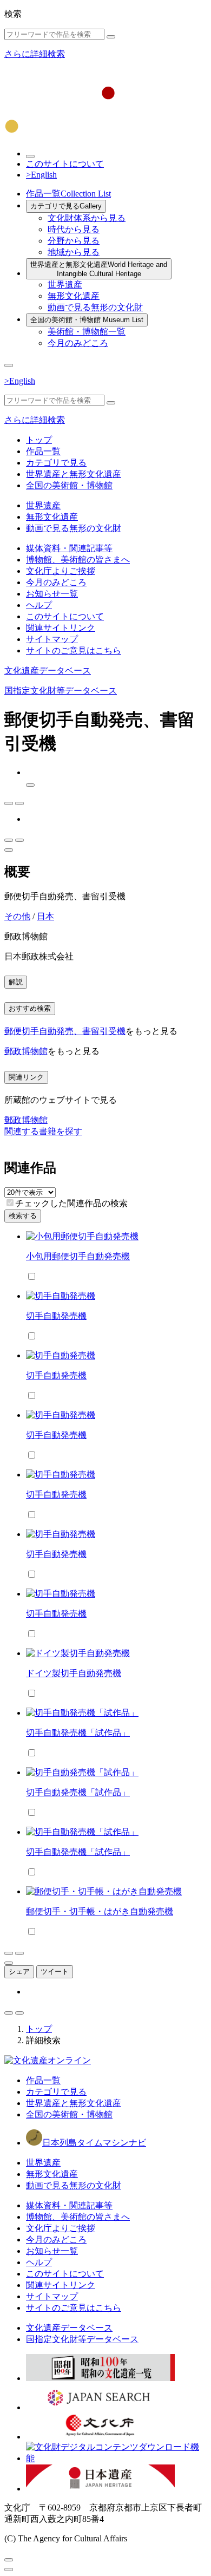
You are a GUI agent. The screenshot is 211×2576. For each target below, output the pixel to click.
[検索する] (111, 37)
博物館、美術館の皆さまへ (78, 560)
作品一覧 (68, 194)
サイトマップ (52, 639)
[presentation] (10, 1203)
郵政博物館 (26, 1051)
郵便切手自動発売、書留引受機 (65, 1031)
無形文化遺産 (74, 296)
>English (41, 175)
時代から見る (74, 229)
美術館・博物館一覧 (87, 332)
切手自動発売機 (56, 1316)
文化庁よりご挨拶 (61, 571)
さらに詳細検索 (35, 54)
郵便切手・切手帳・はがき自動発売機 (100, 1911)
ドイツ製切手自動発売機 (74, 1673)
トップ (39, 440)
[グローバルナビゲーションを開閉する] (9, 365)
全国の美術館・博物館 (87, 320)
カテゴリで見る (66, 206)
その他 (17, 916)
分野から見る (74, 241)
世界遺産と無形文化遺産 (99, 269)
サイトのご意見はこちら (74, 650)
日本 (45, 916)
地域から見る (74, 252)
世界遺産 (65, 285)
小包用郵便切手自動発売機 (78, 1256)
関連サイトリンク (61, 628)
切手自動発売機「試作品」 (78, 1733)
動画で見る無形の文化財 (95, 307)
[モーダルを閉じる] (9, 2560)
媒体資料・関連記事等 (69, 548)
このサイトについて (65, 164)
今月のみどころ (78, 343)
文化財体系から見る (87, 218)
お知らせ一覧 (52, 594)
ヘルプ (39, 605)
